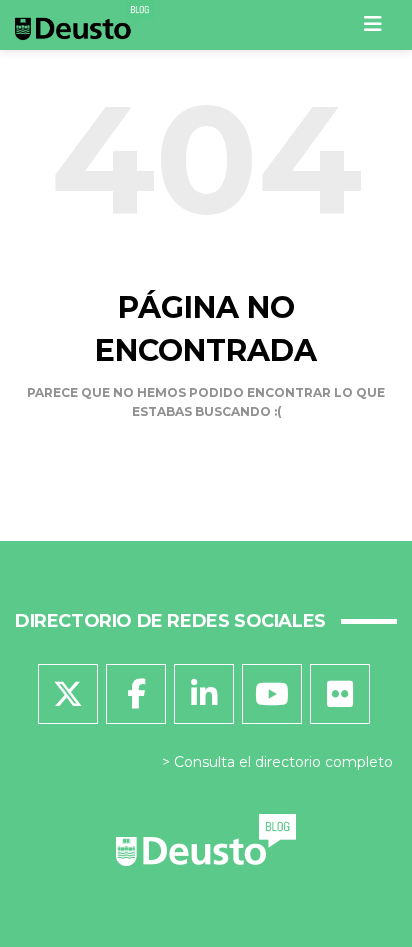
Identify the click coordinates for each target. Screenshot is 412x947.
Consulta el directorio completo (283, 762)
